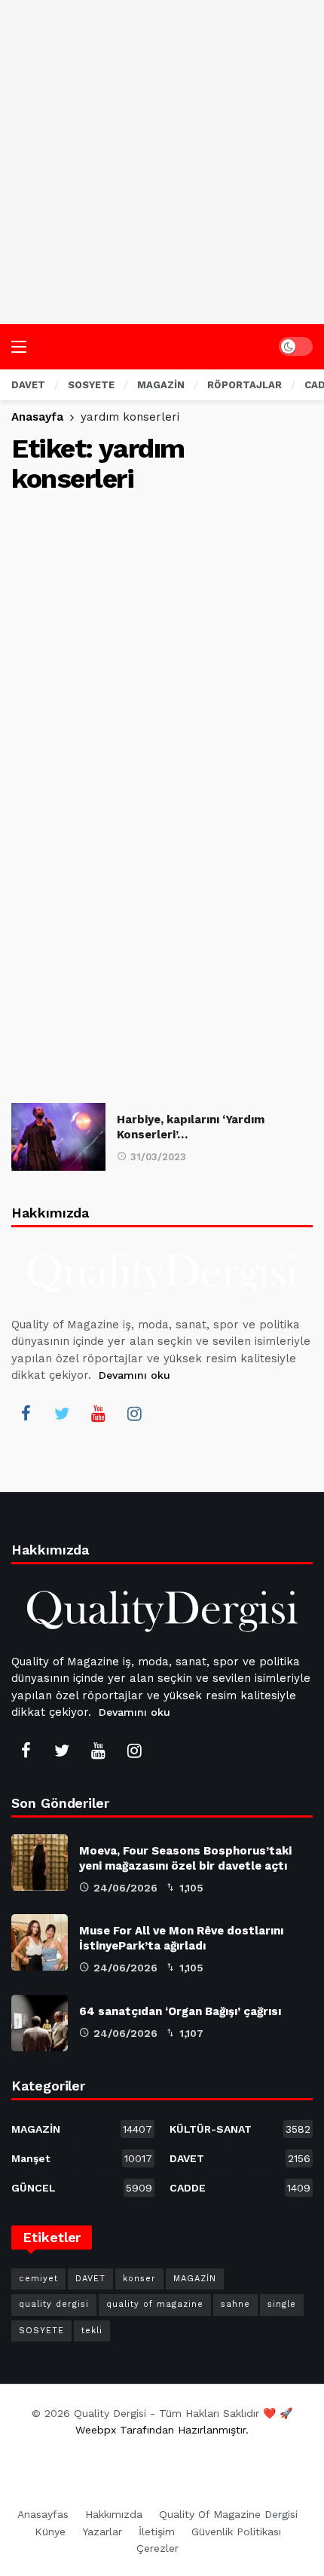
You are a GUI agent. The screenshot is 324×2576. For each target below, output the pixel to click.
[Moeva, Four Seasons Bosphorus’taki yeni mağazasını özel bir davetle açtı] (40, 1862)
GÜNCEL (82, 2188)
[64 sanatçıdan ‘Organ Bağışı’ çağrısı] (40, 2023)
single (282, 2304)
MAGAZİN (82, 2129)
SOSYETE (41, 2331)
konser (139, 2279)
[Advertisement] (162, 162)
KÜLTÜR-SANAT (240, 2129)
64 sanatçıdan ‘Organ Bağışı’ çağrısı (180, 2011)
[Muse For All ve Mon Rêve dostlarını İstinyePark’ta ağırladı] (40, 1942)
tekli (92, 2331)
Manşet (82, 2158)
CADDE (240, 2188)
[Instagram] (134, 1414)
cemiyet (38, 2279)
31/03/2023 (158, 1157)
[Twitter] (62, 1414)
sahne (235, 2304)
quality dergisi (54, 2304)
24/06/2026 (125, 1888)
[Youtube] (98, 1414)
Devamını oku (134, 1375)
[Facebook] (26, 1414)
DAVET (240, 2158)
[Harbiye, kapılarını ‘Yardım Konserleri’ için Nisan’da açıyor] (58, 1136)
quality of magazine (155, 2304)
